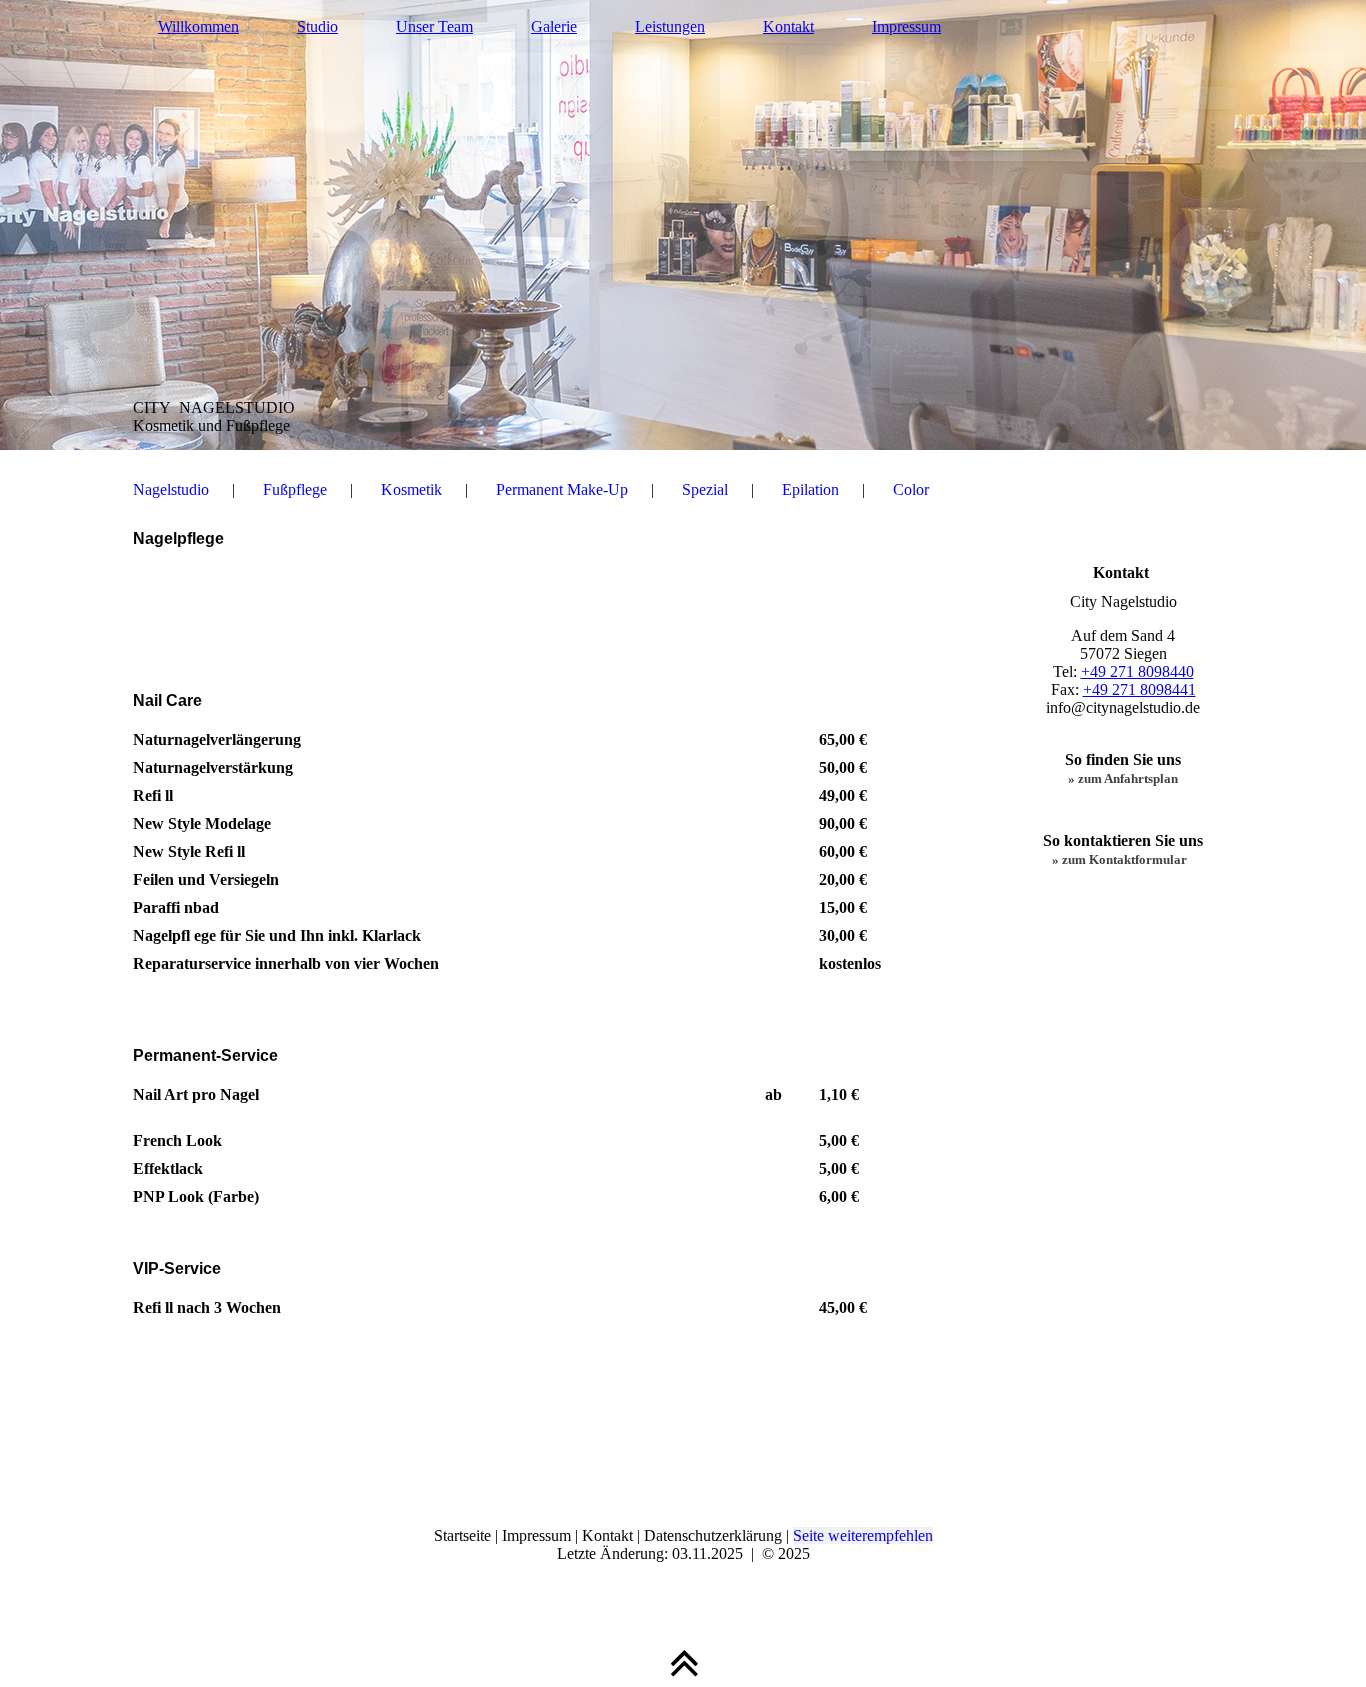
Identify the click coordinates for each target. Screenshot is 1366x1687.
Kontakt (788, 26)
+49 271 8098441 (1139, 689)
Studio (317, 26)
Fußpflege (295, 489)
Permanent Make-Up (562, 489)
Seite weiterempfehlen (863, 1535)
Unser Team (434, 26)
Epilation (810, 489)
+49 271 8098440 (1137, 671)
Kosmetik (411, 489)
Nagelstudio (171, 489)
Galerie (554, 26)
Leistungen (670, 26)
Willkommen (198, 26)
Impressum (906, 26)
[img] (683, 225)
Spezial (705, 489)
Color (911, 489)
